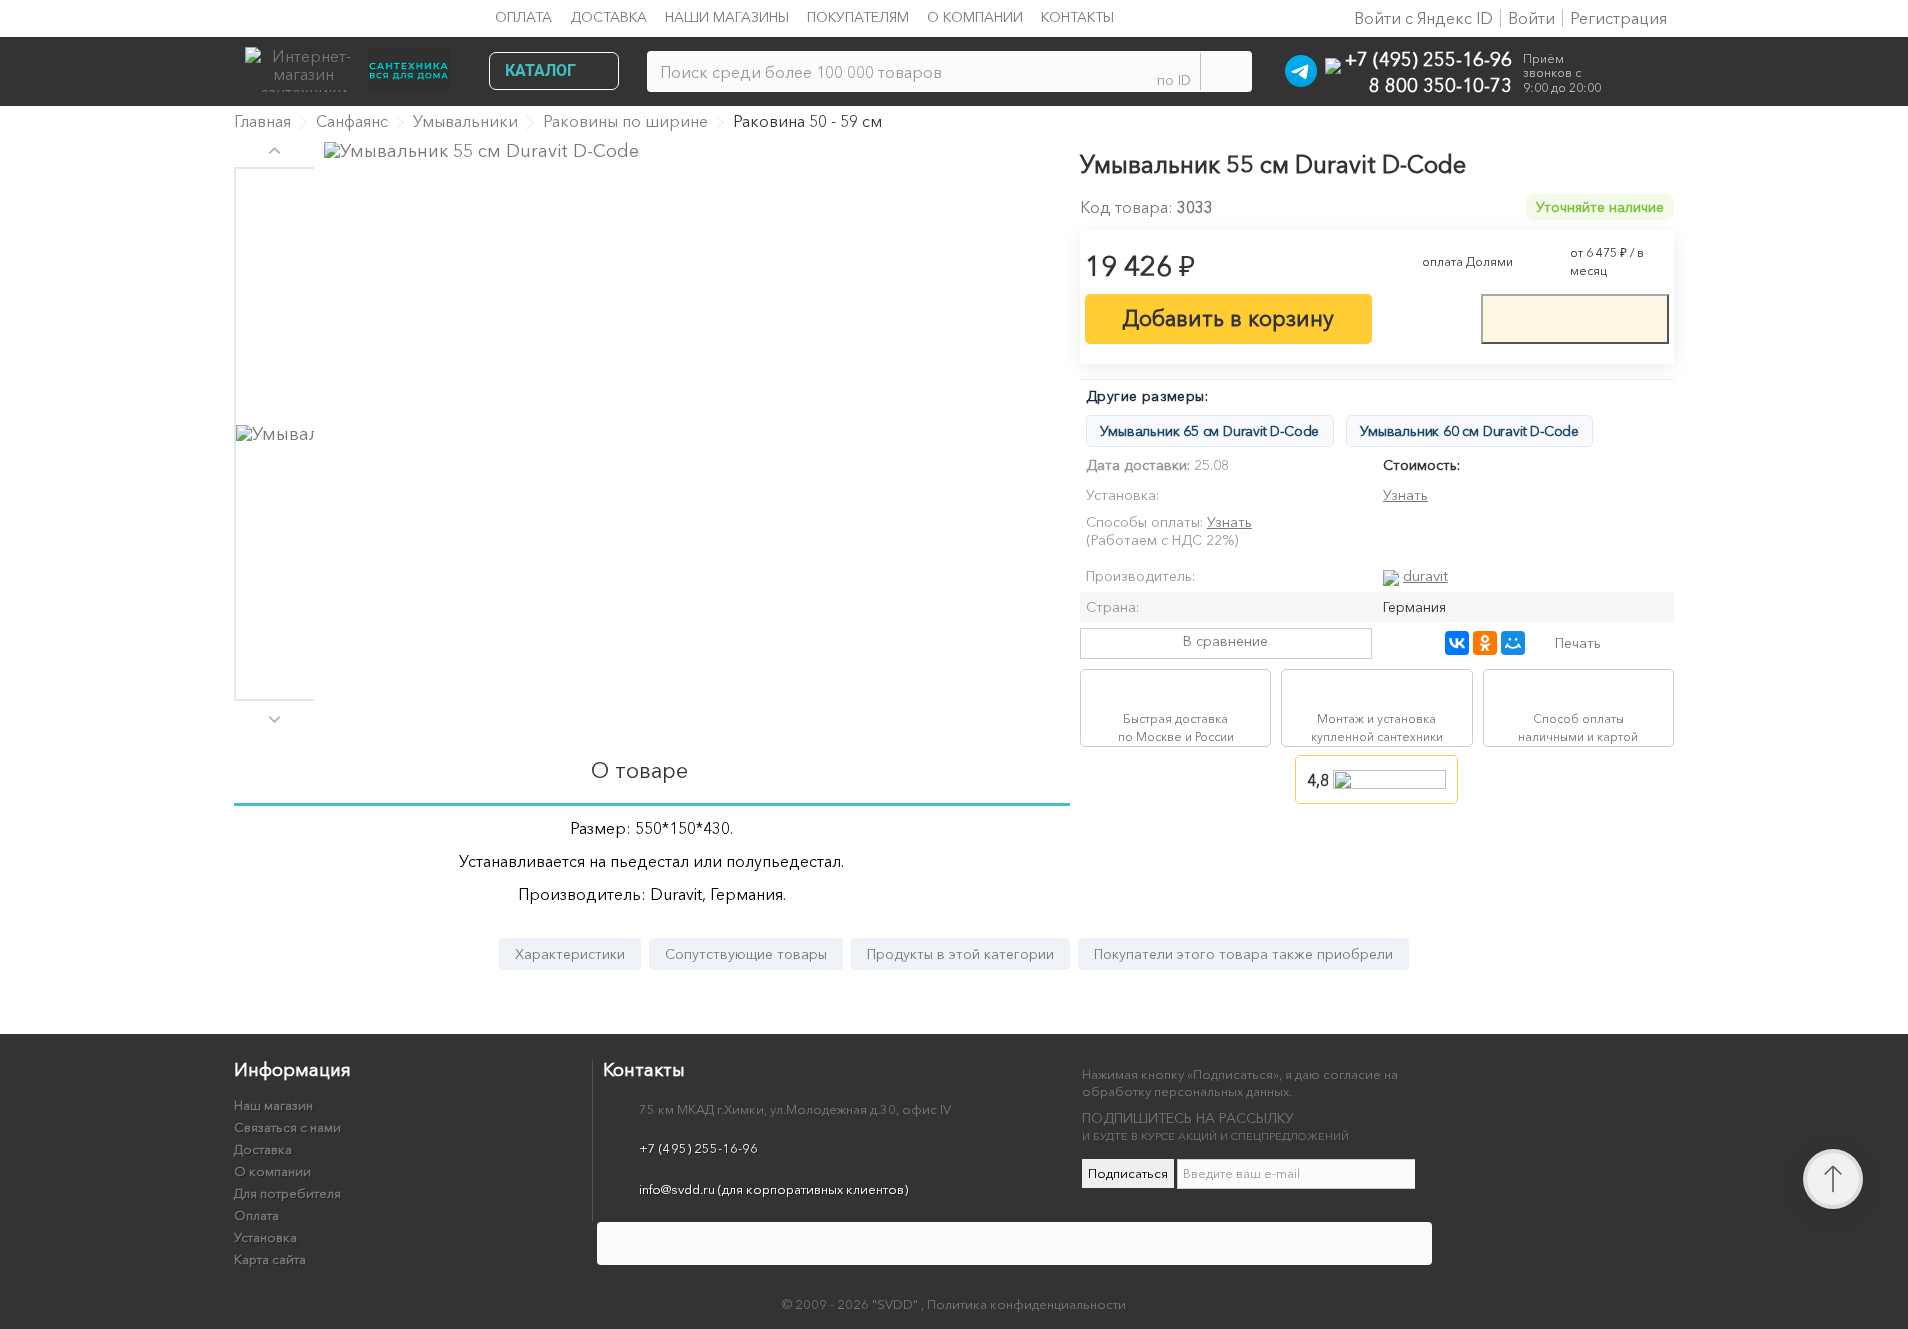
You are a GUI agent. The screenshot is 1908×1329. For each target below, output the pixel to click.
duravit (1425, 575)
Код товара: (1126, 207)
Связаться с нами (287, 1127)
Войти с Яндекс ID (1421, 18)
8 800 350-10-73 (1440, 84)
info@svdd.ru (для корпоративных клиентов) (773, 1189)
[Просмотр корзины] (1642, 74)
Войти (1531, 18)
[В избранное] (1426, 317)
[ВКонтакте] (1457, 643)
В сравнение (1225, 641)
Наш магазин (273, 1105)
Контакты (1077, 17)
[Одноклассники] (1485, 643)
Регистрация (1618, 18)
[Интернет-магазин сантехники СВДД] (354, 64)
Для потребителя (287, 1193)
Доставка (608, 17)
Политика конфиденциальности (1026, 1304)
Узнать (1405, 495)
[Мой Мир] (1513, 643)
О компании (975, 17)
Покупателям (858, 17)
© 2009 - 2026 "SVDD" (851, 1304)
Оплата (523, 17)
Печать (1578, 643)
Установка (265, 1237)
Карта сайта (270, 1259)
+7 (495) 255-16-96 (1428, 58)
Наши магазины (727, 17)
